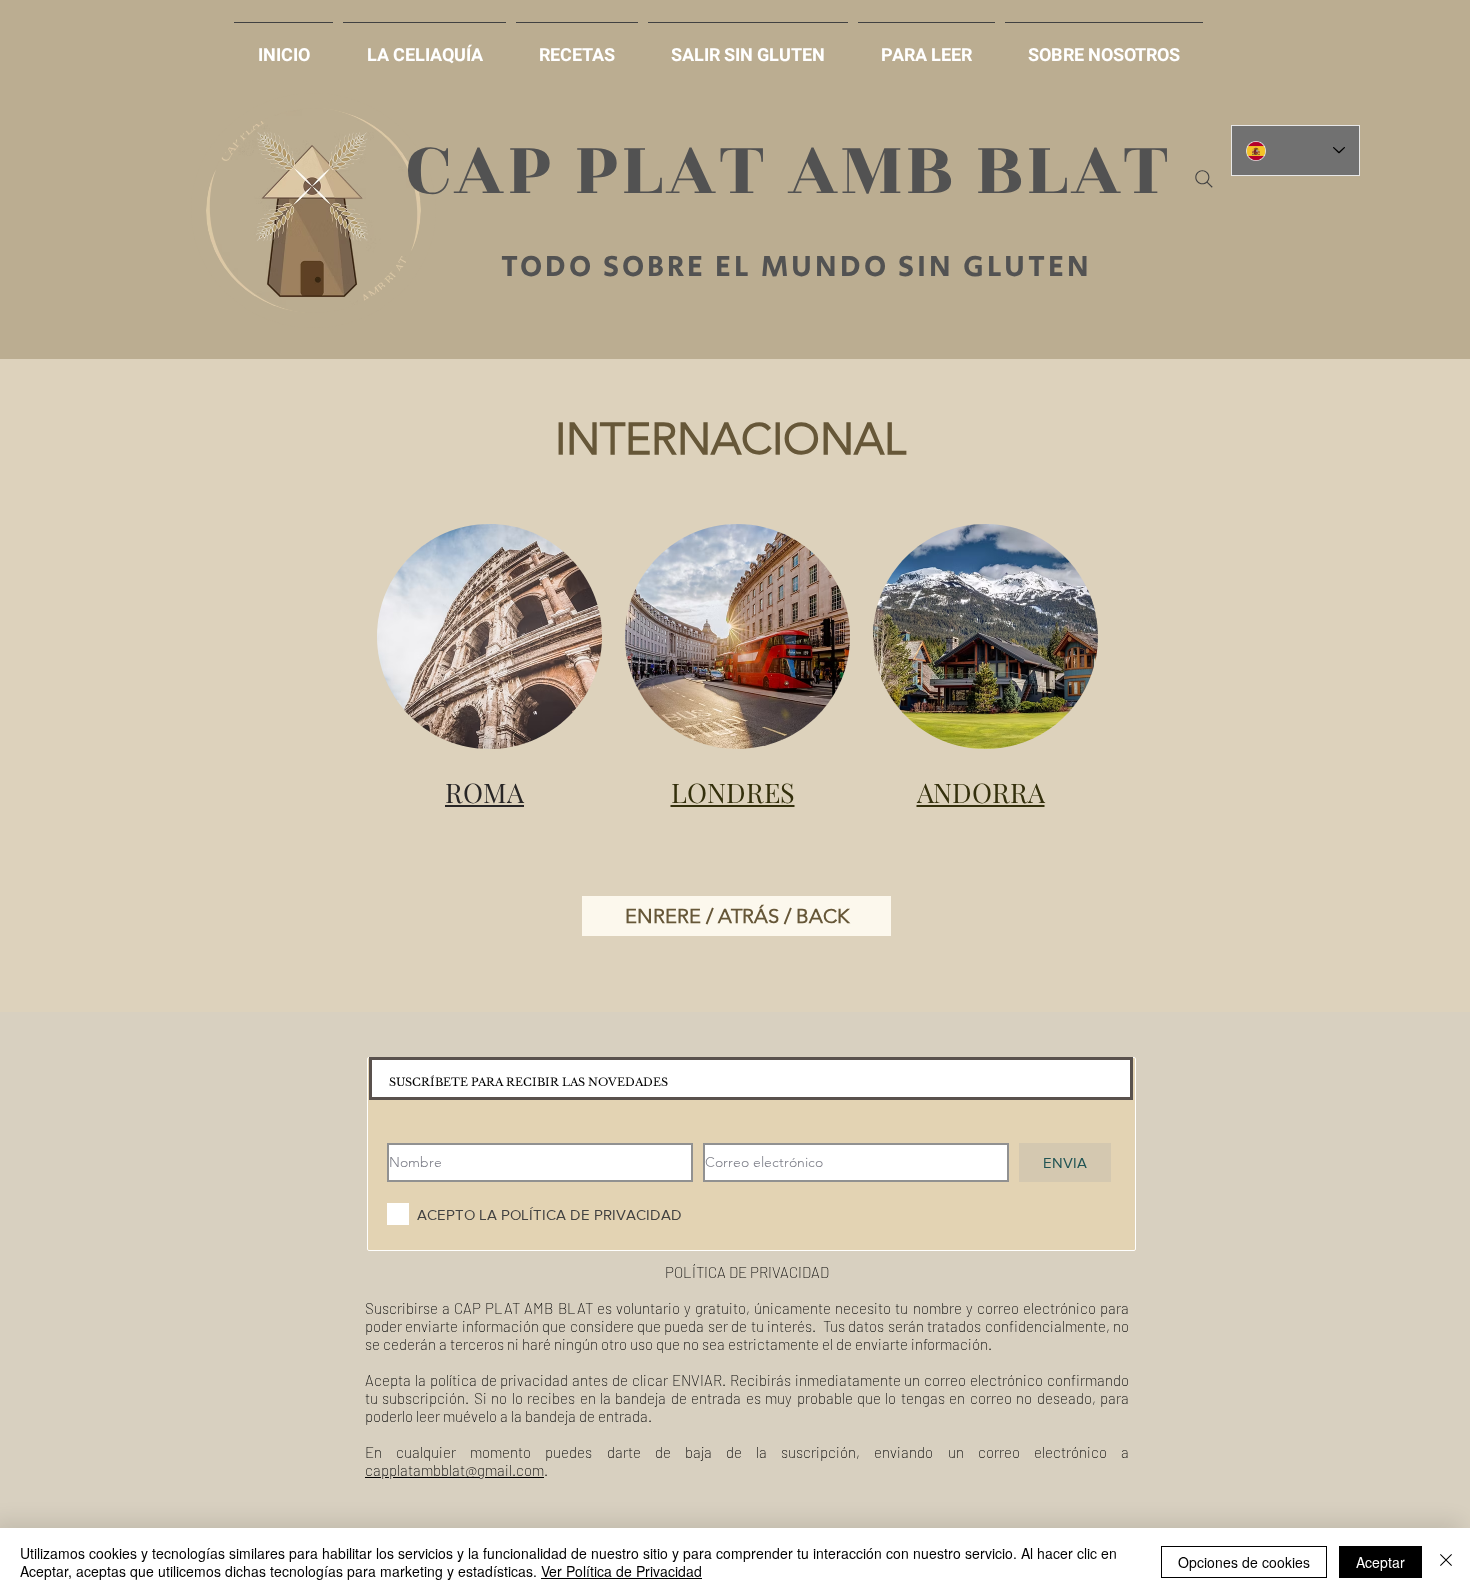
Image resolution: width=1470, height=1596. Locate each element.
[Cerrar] (1446, 1562)
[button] (748, 46)
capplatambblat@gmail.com (454, 1470)
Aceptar (1380, 1562)
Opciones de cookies (1244, 1562)
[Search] (1204, 179)
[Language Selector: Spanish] (1295, 150)
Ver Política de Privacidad (621, 1571)
